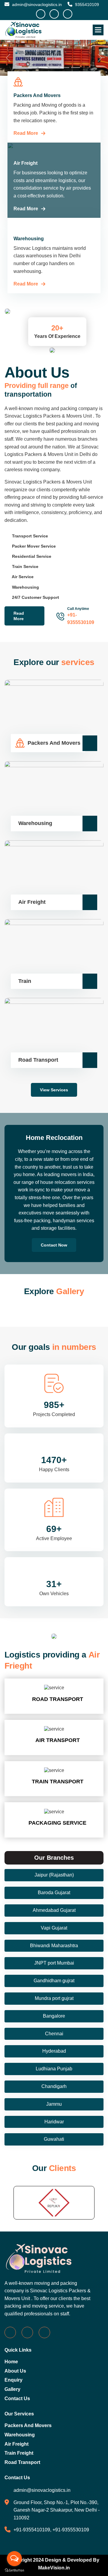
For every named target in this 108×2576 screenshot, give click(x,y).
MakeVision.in (54, 2538)
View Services (54, 1060)
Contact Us (17, 2368)
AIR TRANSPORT (57, 1710)
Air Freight (16, 2414)
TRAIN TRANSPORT (57, 1751)
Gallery (12, 2359)
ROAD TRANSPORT (57, 1669)
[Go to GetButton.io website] (14, 2570)
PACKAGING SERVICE (57, 1793)
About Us (15, 2341)
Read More (26, 103)
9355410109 (86, 4)
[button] (98, 30)
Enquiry (13, 2350)
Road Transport (22, 2432)
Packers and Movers (28, 2395)
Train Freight (19, 2423)
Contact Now (54, 1215)
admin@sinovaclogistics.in (36, 4)
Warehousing (20, 2404)
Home (11, 2331)
